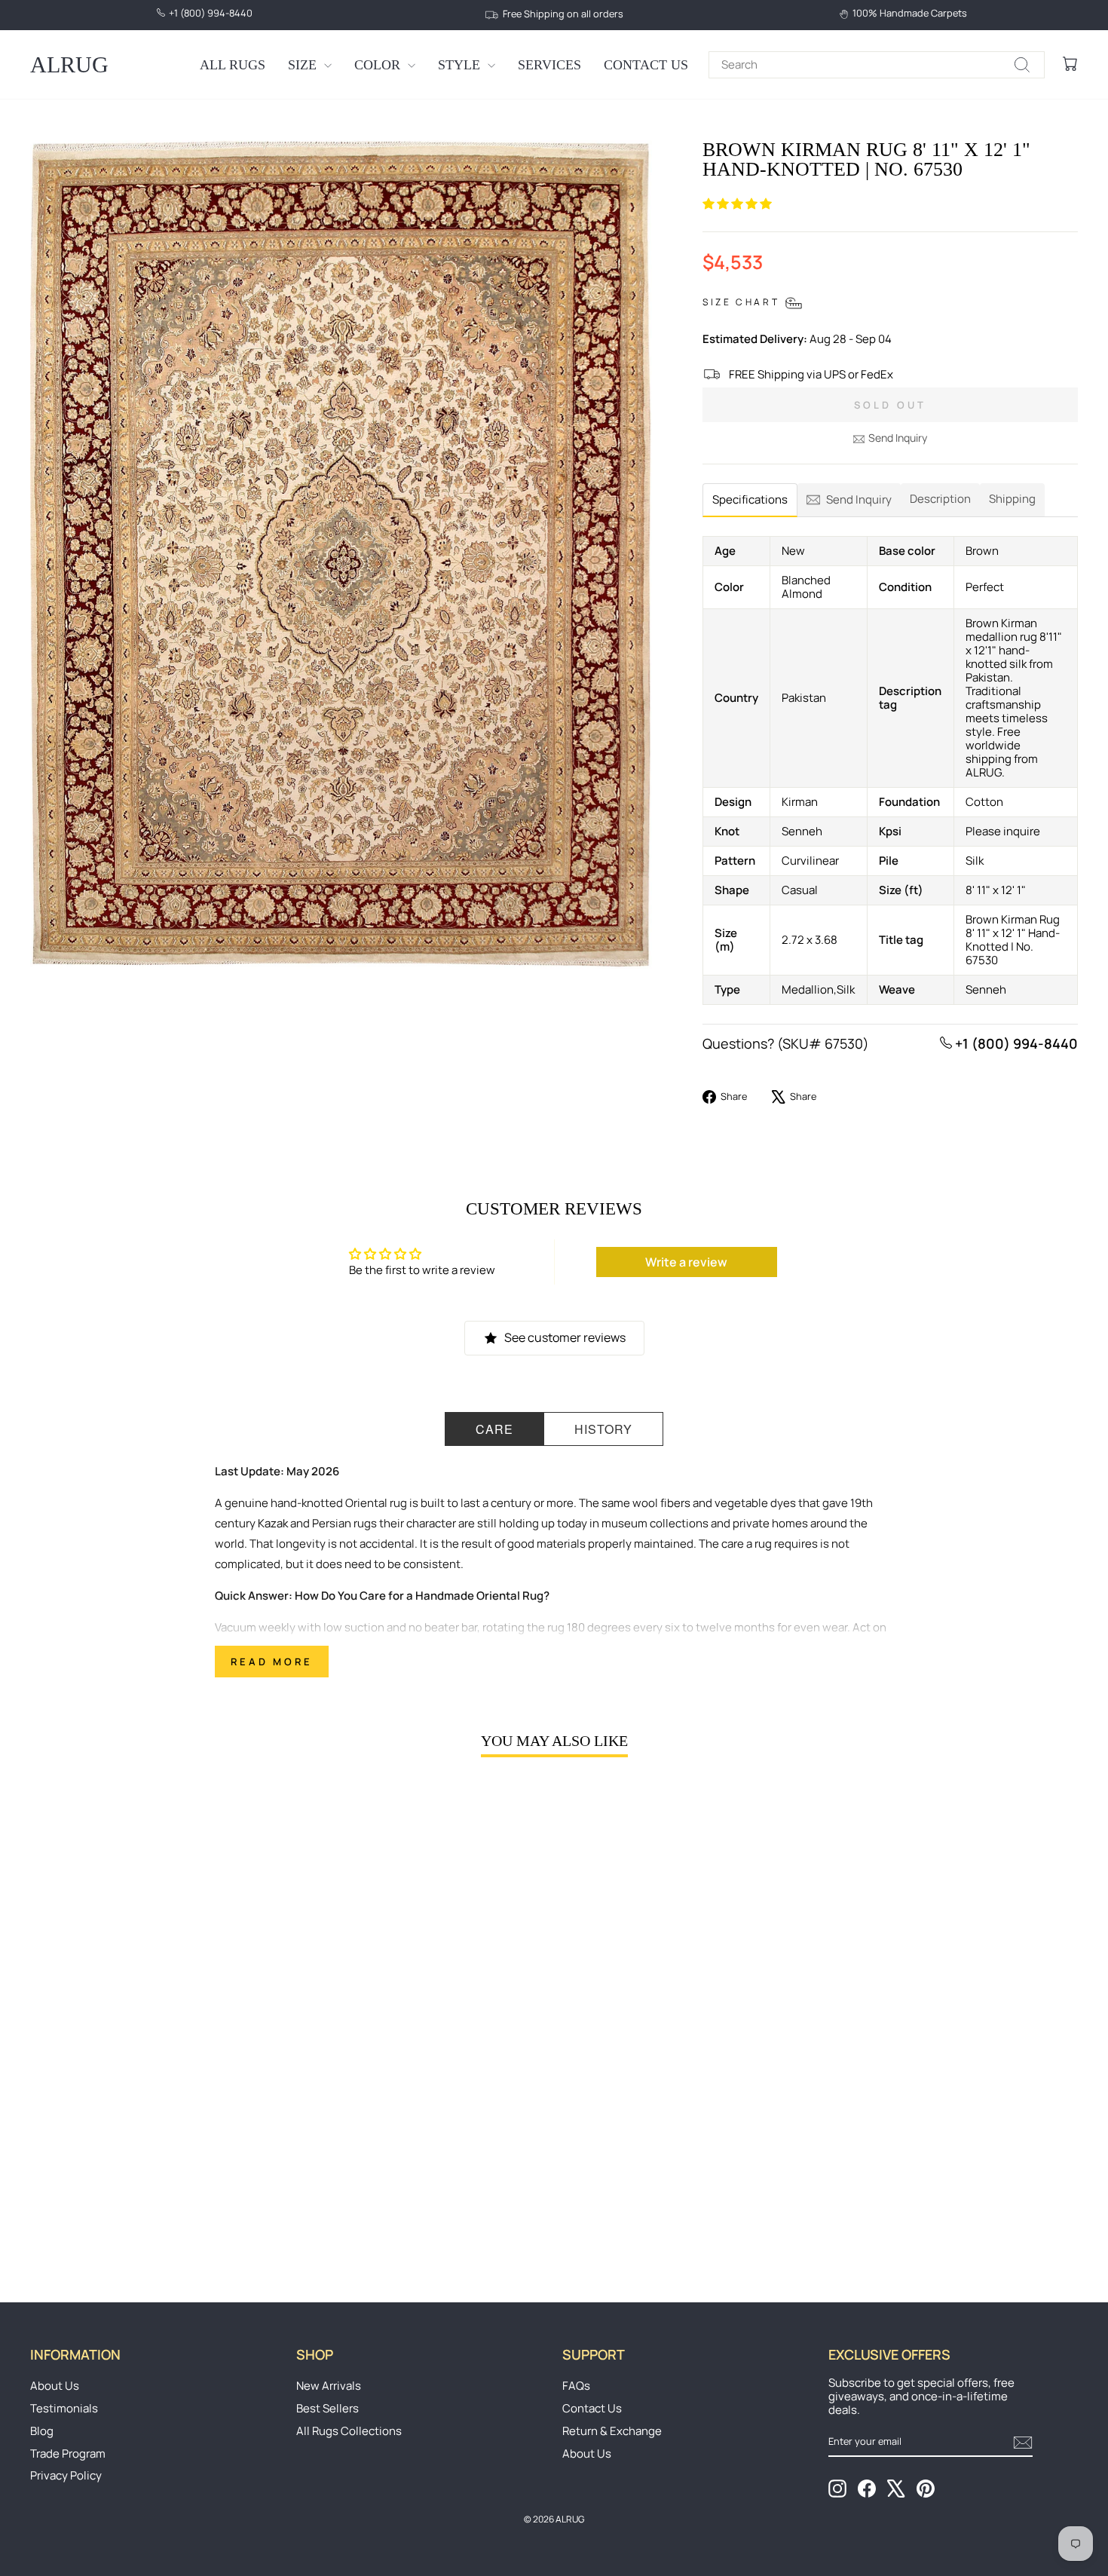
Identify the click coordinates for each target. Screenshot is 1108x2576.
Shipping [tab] (1012, 499)
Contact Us (646, 65)
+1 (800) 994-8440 (1015, 1043)
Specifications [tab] (750, 499)
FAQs (576, 2386)
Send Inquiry (898, 438)
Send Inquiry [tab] (859, 499)
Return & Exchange (612, 2431)
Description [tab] (940, 499)
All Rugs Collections (349, 2431)
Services (549, 65)
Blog (42, 2431)
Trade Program (68, 2453)
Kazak (273, 1523)
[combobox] (877, 65)
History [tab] (603, 1429)
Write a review (686, 1262)
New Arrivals (329, 2386)
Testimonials (64, 2408)
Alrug (69, 64)
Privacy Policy (66, 2475)
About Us (55, 2386)
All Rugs (233, 65)
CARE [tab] (494, 1429)
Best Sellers (328, 2408)
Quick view (155, 2145)
